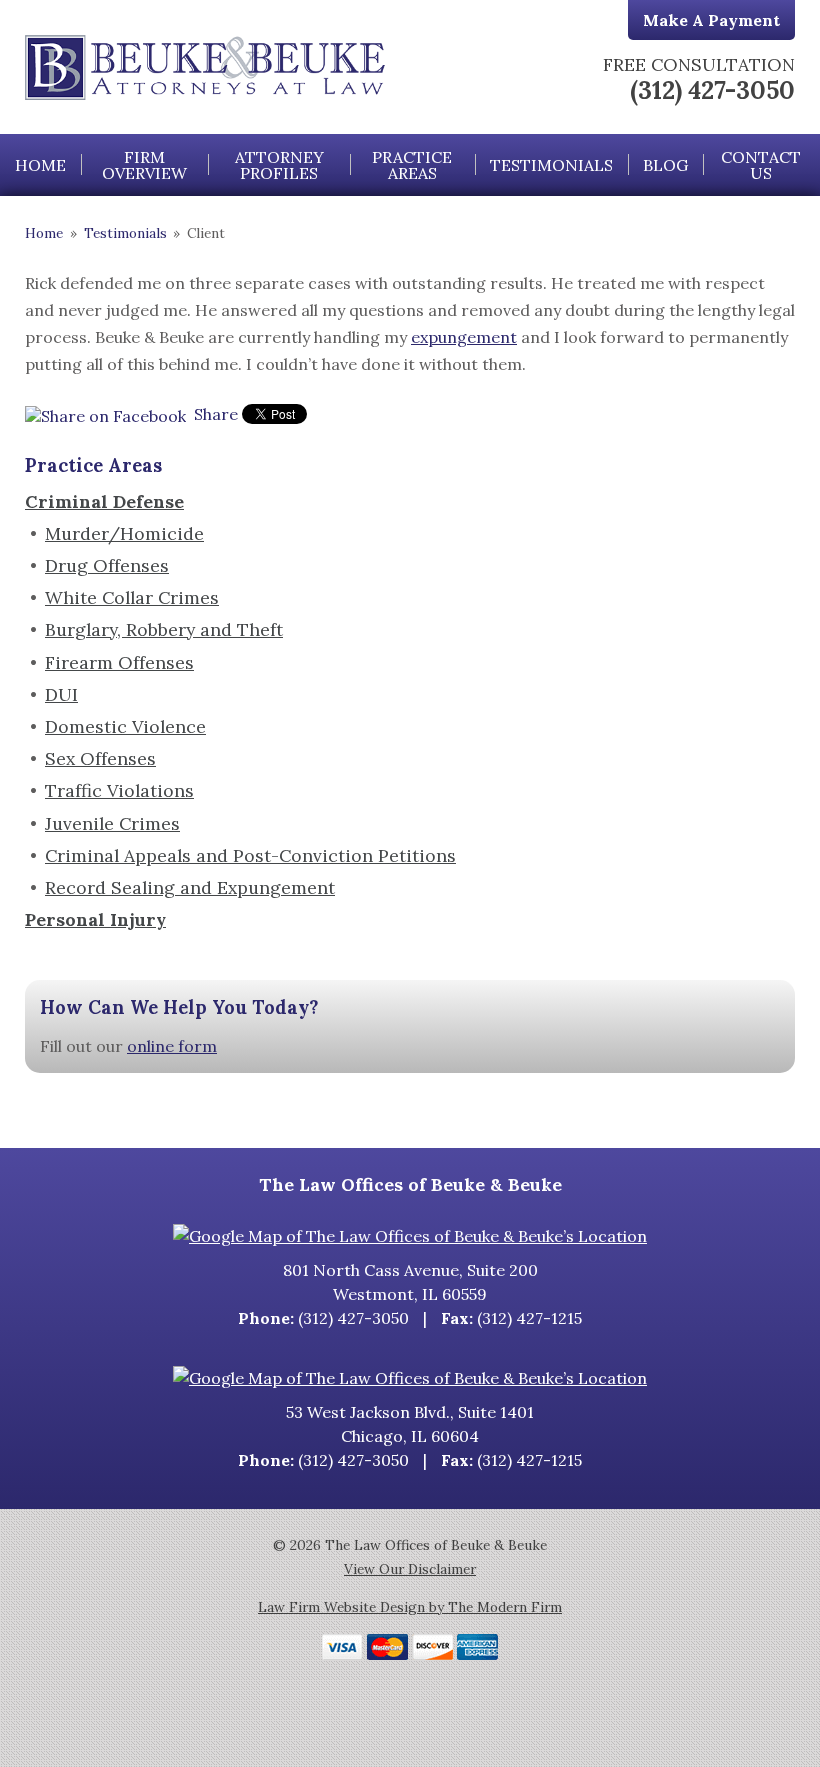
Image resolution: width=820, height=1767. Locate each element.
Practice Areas (412, 165)
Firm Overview (144, 165)
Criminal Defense (104, 501)
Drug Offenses (107, 565)
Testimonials (551, 165)
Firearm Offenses (119, 662)
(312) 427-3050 (712, 90)
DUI (61, 694)
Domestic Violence (125, 726)
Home (40, 165)
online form (172, 1046)
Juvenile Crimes (112, 823)
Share (214, 414)
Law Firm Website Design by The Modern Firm (410, 1607)
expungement (464, 337)
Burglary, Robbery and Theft (164, 629)
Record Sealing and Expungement (190, 887)
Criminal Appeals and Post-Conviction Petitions (250, 855)
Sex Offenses (100, 758)
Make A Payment (711, 20)
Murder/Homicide (124, 533)
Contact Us (761, 165)
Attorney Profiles (279, 165)
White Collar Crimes (132, 597)
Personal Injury (95, 919)
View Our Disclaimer (410, 1569)
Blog (665, 165)
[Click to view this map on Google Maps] (410, 1236)
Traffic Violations (119, 790)
